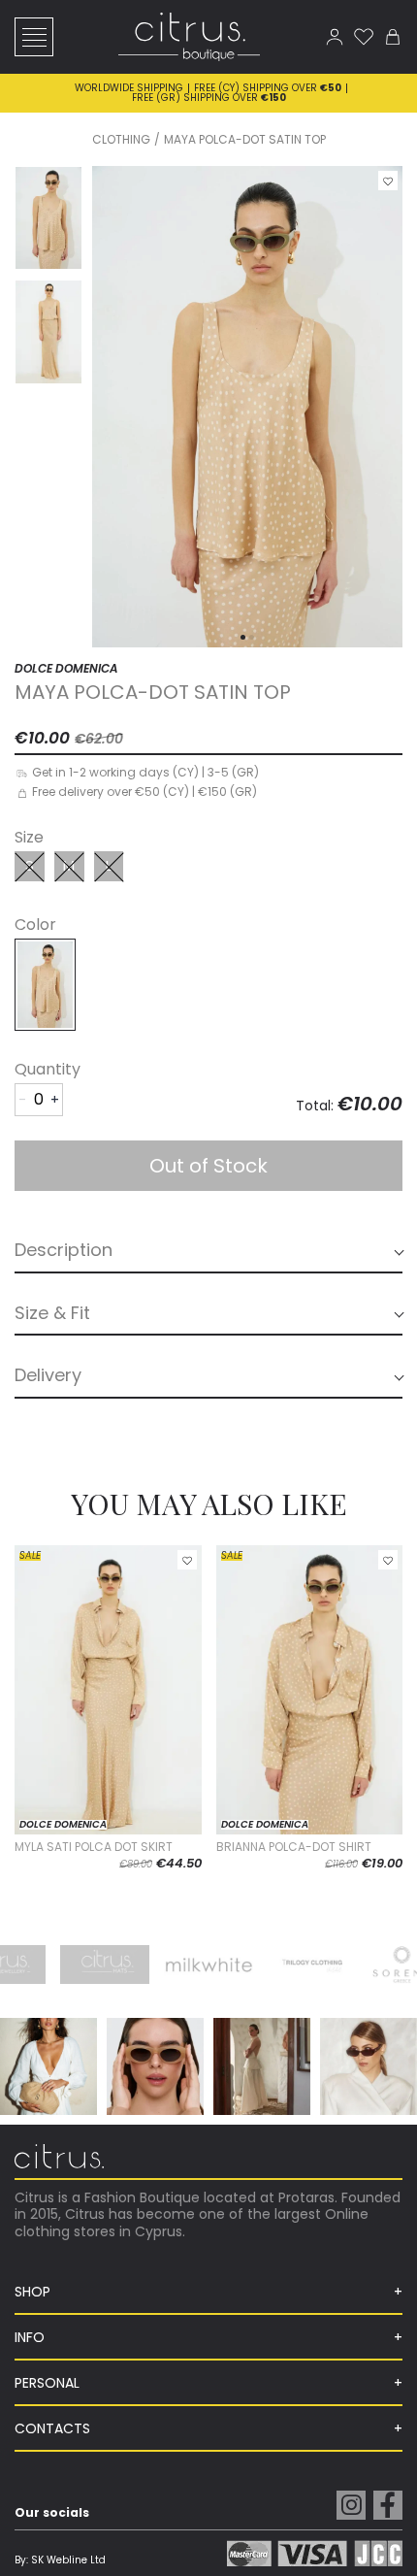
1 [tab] (243, 637)
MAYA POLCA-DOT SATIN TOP (245, 139)
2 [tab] (252, 637)
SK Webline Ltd (68, 2560)
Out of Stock (208, 1166)
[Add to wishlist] (388, 181)
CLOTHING (121, 139)
